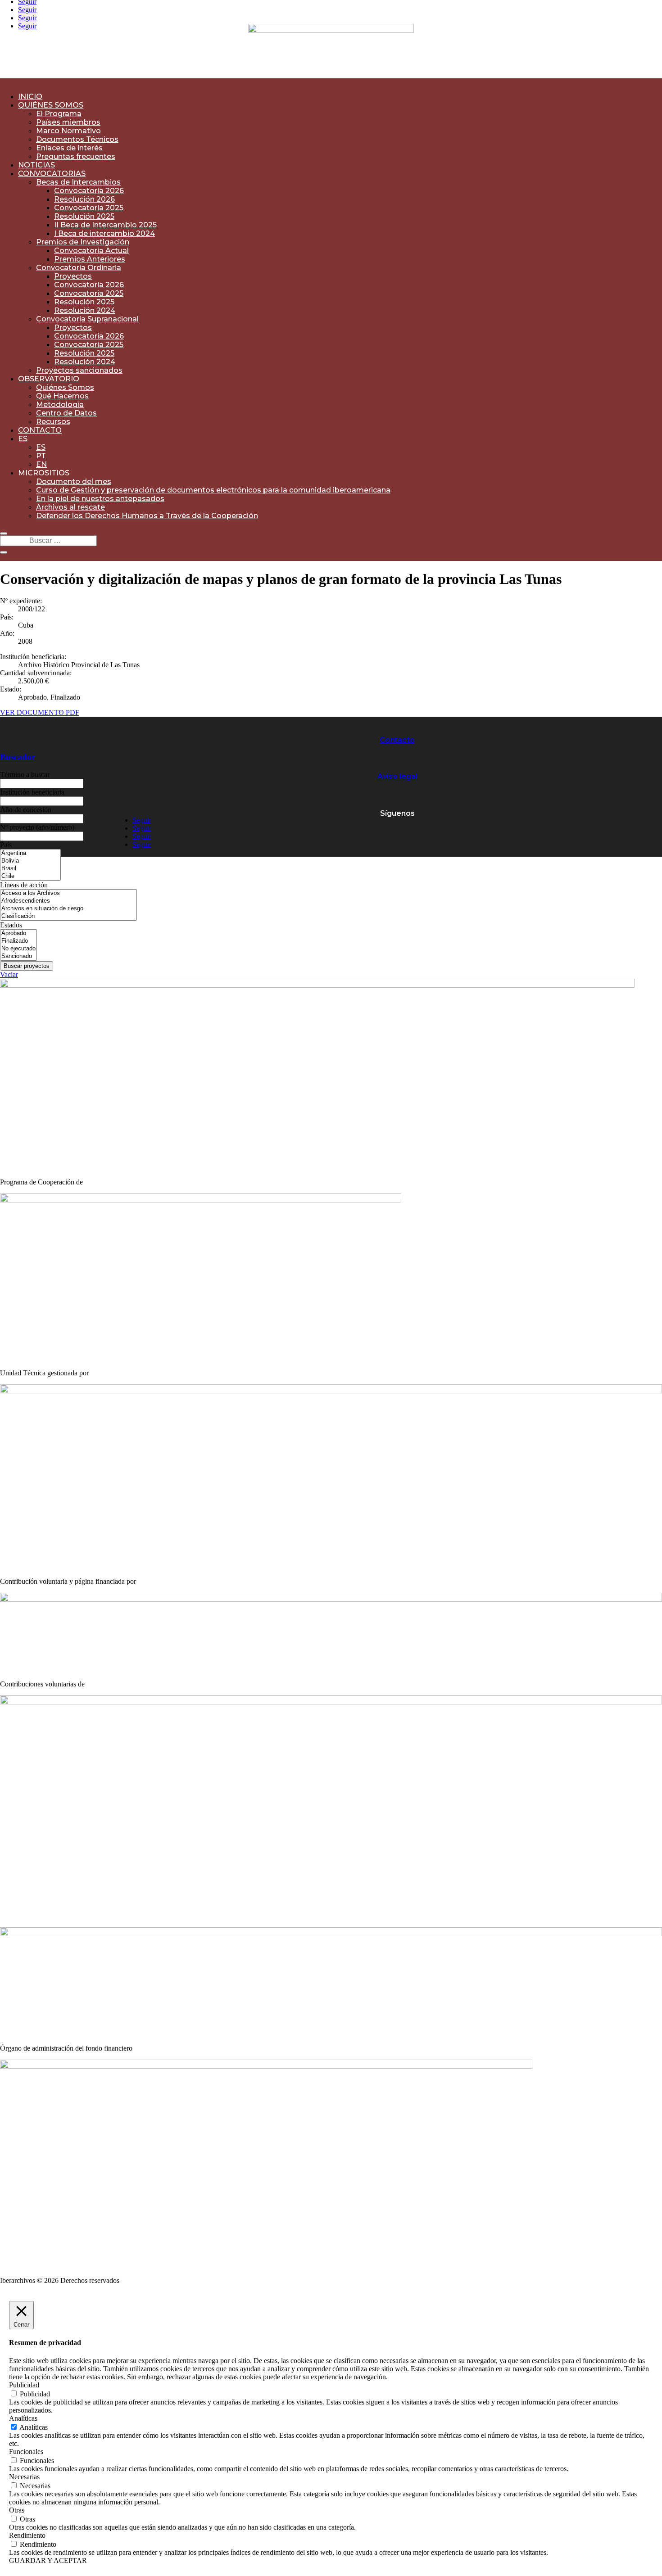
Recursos (53, 422)
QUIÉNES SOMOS (51, 105)
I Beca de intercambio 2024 (104, 233)
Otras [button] (17, 2510)
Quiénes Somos (65, 387)
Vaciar (9, 974)
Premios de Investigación (83, 242)
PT (41, 456)
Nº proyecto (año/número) (37, 827)
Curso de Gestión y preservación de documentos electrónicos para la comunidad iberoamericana (213, 490)
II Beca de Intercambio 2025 (105, 225)
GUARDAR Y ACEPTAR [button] (48, 2560)
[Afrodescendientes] (68, 901)
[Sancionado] (18, 956)
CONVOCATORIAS (52, 174)
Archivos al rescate (70, 507)
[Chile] (30, 876)
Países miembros (68, 122)
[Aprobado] (18, 933)
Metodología (60, 404)
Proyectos (73, 276)
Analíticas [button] (23, 2418)
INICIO (30, 97)
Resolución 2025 (84, 216)
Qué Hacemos (62, 396)
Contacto (397, 740)
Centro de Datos (66, 413)
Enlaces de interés (69, 148)
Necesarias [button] (24, 2477)
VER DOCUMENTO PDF (40, 712)
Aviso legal (397, 776)
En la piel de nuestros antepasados (100, 499)
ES (23, 439)
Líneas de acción (24, 885)
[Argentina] (30, 853)
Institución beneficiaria (32, 792)
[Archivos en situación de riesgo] (68, 909)
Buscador (18, 757)
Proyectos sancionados (79, 370)
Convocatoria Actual (91, 251)
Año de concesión (26, 810)
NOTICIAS (36, 165)
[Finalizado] (18, 941)
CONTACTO (40, 430)
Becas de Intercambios (78, 182)
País (6, 845)
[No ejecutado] (18, 949)
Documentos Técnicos (77, 139)
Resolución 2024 (85, 310)
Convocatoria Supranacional (87, 319)
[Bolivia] (30, 861)
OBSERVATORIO (49, 379)
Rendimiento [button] (27, 2535)
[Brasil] (30, 869)
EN (41, 464)
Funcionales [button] (26, 2452)
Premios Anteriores (90, 259)
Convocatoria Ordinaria (79, 268)
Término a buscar (25, 775)
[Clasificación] (68, 916)
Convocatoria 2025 (89, 208)
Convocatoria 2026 (89, 191)
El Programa (59, 114)
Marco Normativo (68, 131)
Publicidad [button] (24, 2385)
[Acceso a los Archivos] (68, 893)
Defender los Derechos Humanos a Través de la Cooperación (147, 516)
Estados (11, 925)
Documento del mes (74, 481)
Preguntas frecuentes (76, 156)
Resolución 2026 (84, 199)
